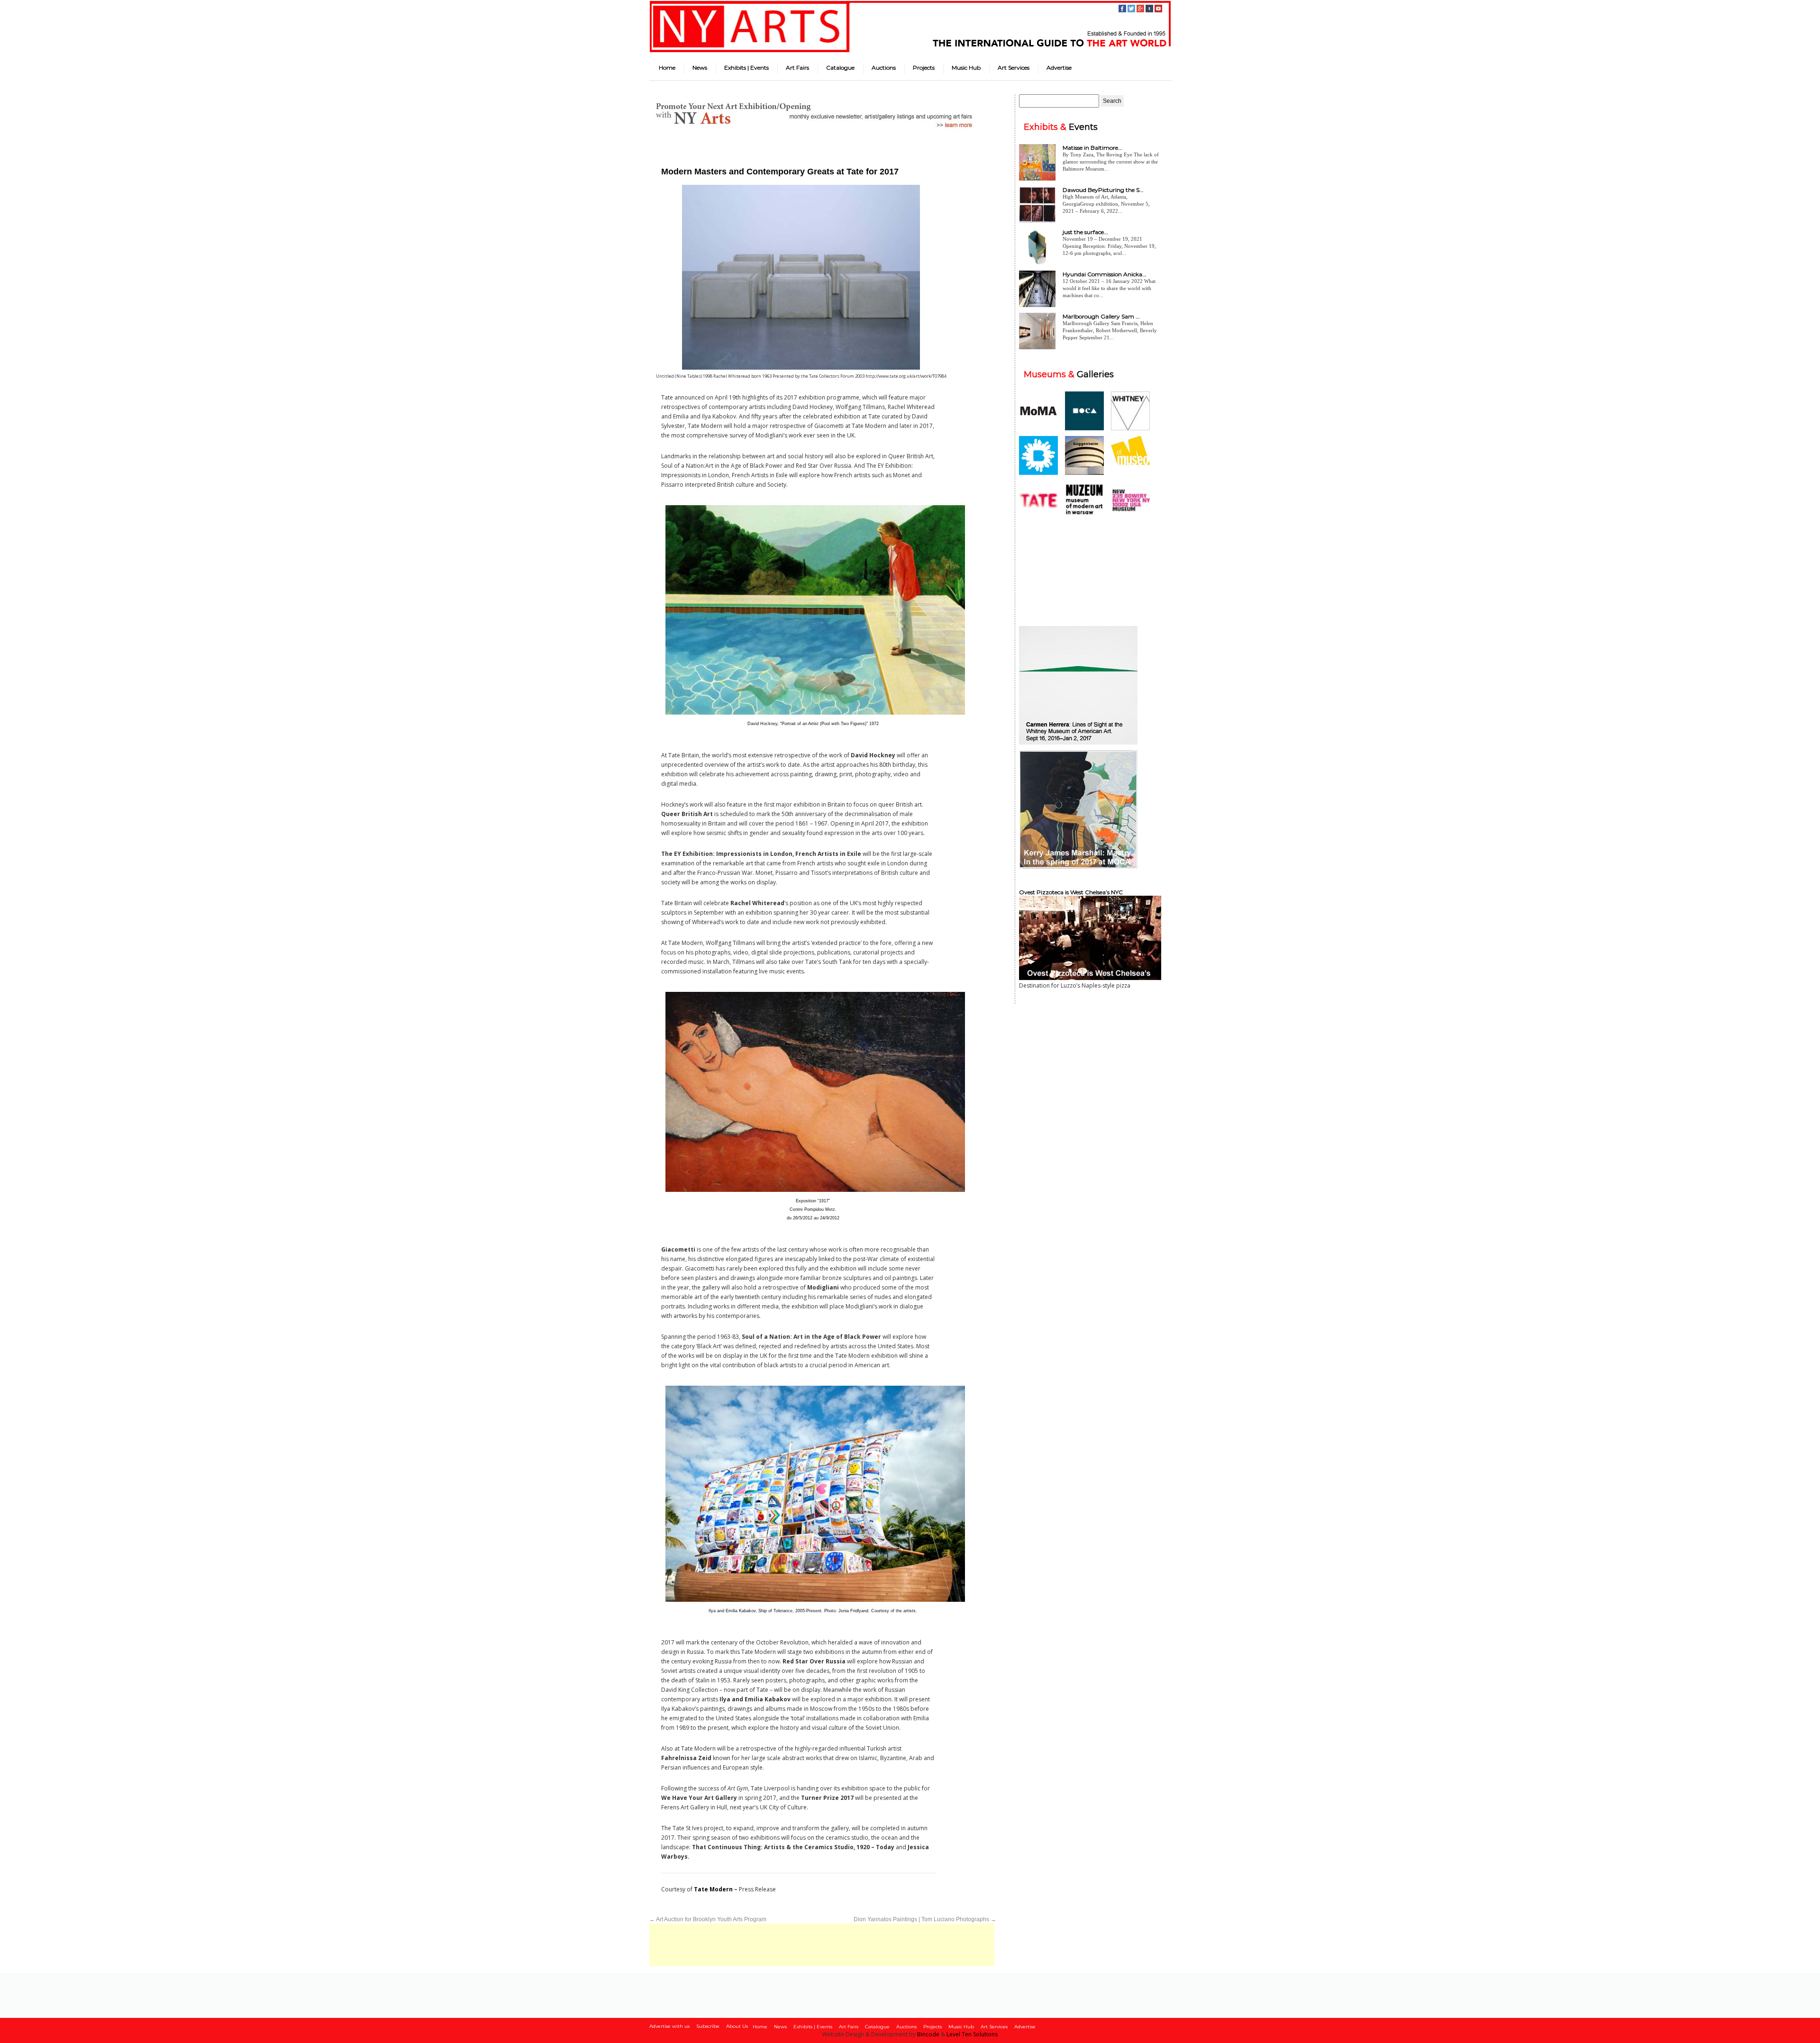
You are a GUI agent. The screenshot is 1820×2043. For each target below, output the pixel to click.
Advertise (1059, 68)
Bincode (928, 2034)
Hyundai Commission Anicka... (1105, 274)
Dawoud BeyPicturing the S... (1103, 190)
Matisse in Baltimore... (1092, 148)
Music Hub (966, 68)
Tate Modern (713, 1889)
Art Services (1014, 68)
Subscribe (708, 2026)
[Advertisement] (822, 1945)
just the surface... (1085, 232)
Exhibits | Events (746, 68)
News (700, 68)
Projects (924, 68)
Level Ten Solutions (972, 2034)
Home (667, 68)
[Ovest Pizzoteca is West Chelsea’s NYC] (1090, 978)
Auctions (884, 68)
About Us (737, 2026)
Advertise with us (669, 2026)
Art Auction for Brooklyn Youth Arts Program (708, 1919)
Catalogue (840, 68)
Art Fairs (797, 68)
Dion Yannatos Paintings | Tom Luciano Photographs (925, 1919)
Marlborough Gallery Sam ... (1101, 316)
